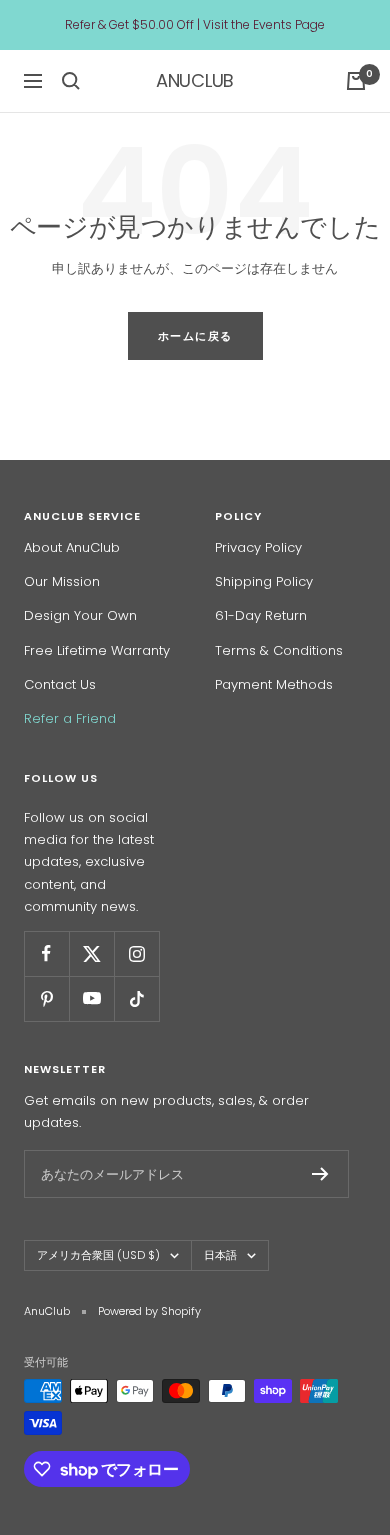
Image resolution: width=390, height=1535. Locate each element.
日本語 (220, 1255)
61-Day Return (261, 615)
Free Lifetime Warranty (97, 650)
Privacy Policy (258, 547)
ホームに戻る (195, 336)
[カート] (356, 81)
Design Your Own (80, 615)
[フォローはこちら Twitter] (91, 953)
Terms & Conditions (279, 650)
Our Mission (62, 581)
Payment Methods (274, 684)
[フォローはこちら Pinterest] (46, 998)
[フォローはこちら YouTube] (91, 998)
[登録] (320, 1174)
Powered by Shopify (149, 1311)
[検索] (71, 81)
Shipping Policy (264, 581)
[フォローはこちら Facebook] (46, 953)
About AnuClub (72, 547)
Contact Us (60, 684)
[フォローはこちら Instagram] (136, 953)
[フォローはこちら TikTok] (136, 998)
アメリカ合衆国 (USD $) (98, 1255)
